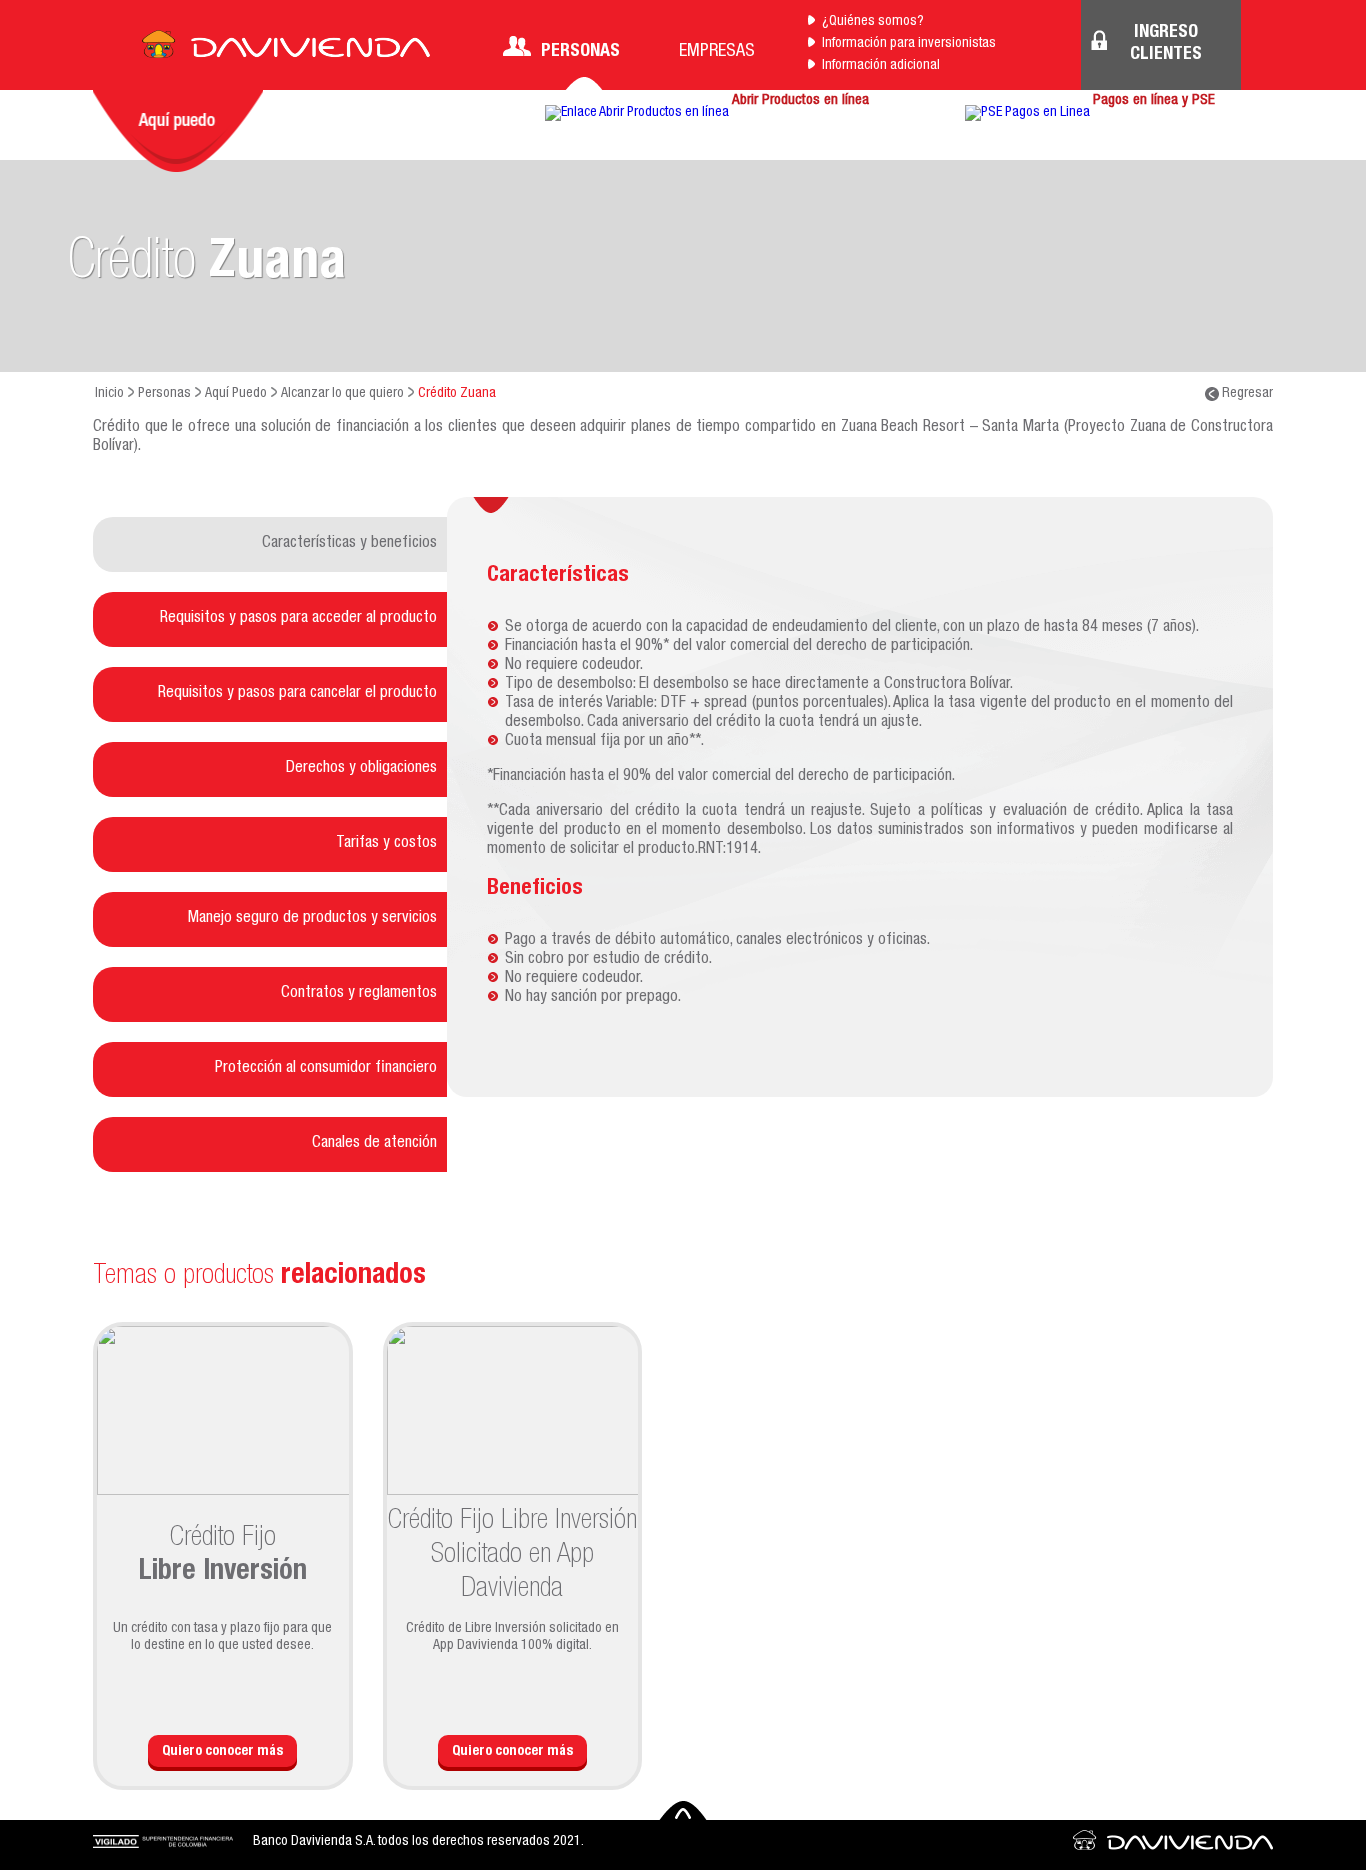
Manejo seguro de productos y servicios (312, 919)
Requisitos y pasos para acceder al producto (298, 619)
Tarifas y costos (386, 844)
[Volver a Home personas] (286, 50)
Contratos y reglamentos (359, 994)
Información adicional (881, 66)
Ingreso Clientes (1166, 44)
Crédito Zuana (457, 394)
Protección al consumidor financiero (326, 1069)
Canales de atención (374, 1144)
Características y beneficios (349, 544)
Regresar (1246, 394)
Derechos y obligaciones (361, 769)
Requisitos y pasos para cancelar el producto (297, 694)
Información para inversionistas (909, 44)
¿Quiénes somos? (873, 22)
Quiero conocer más (222, 1752)
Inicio (109, 394)
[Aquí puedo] (178, 131)
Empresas (717, 52)
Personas (580, 52)
